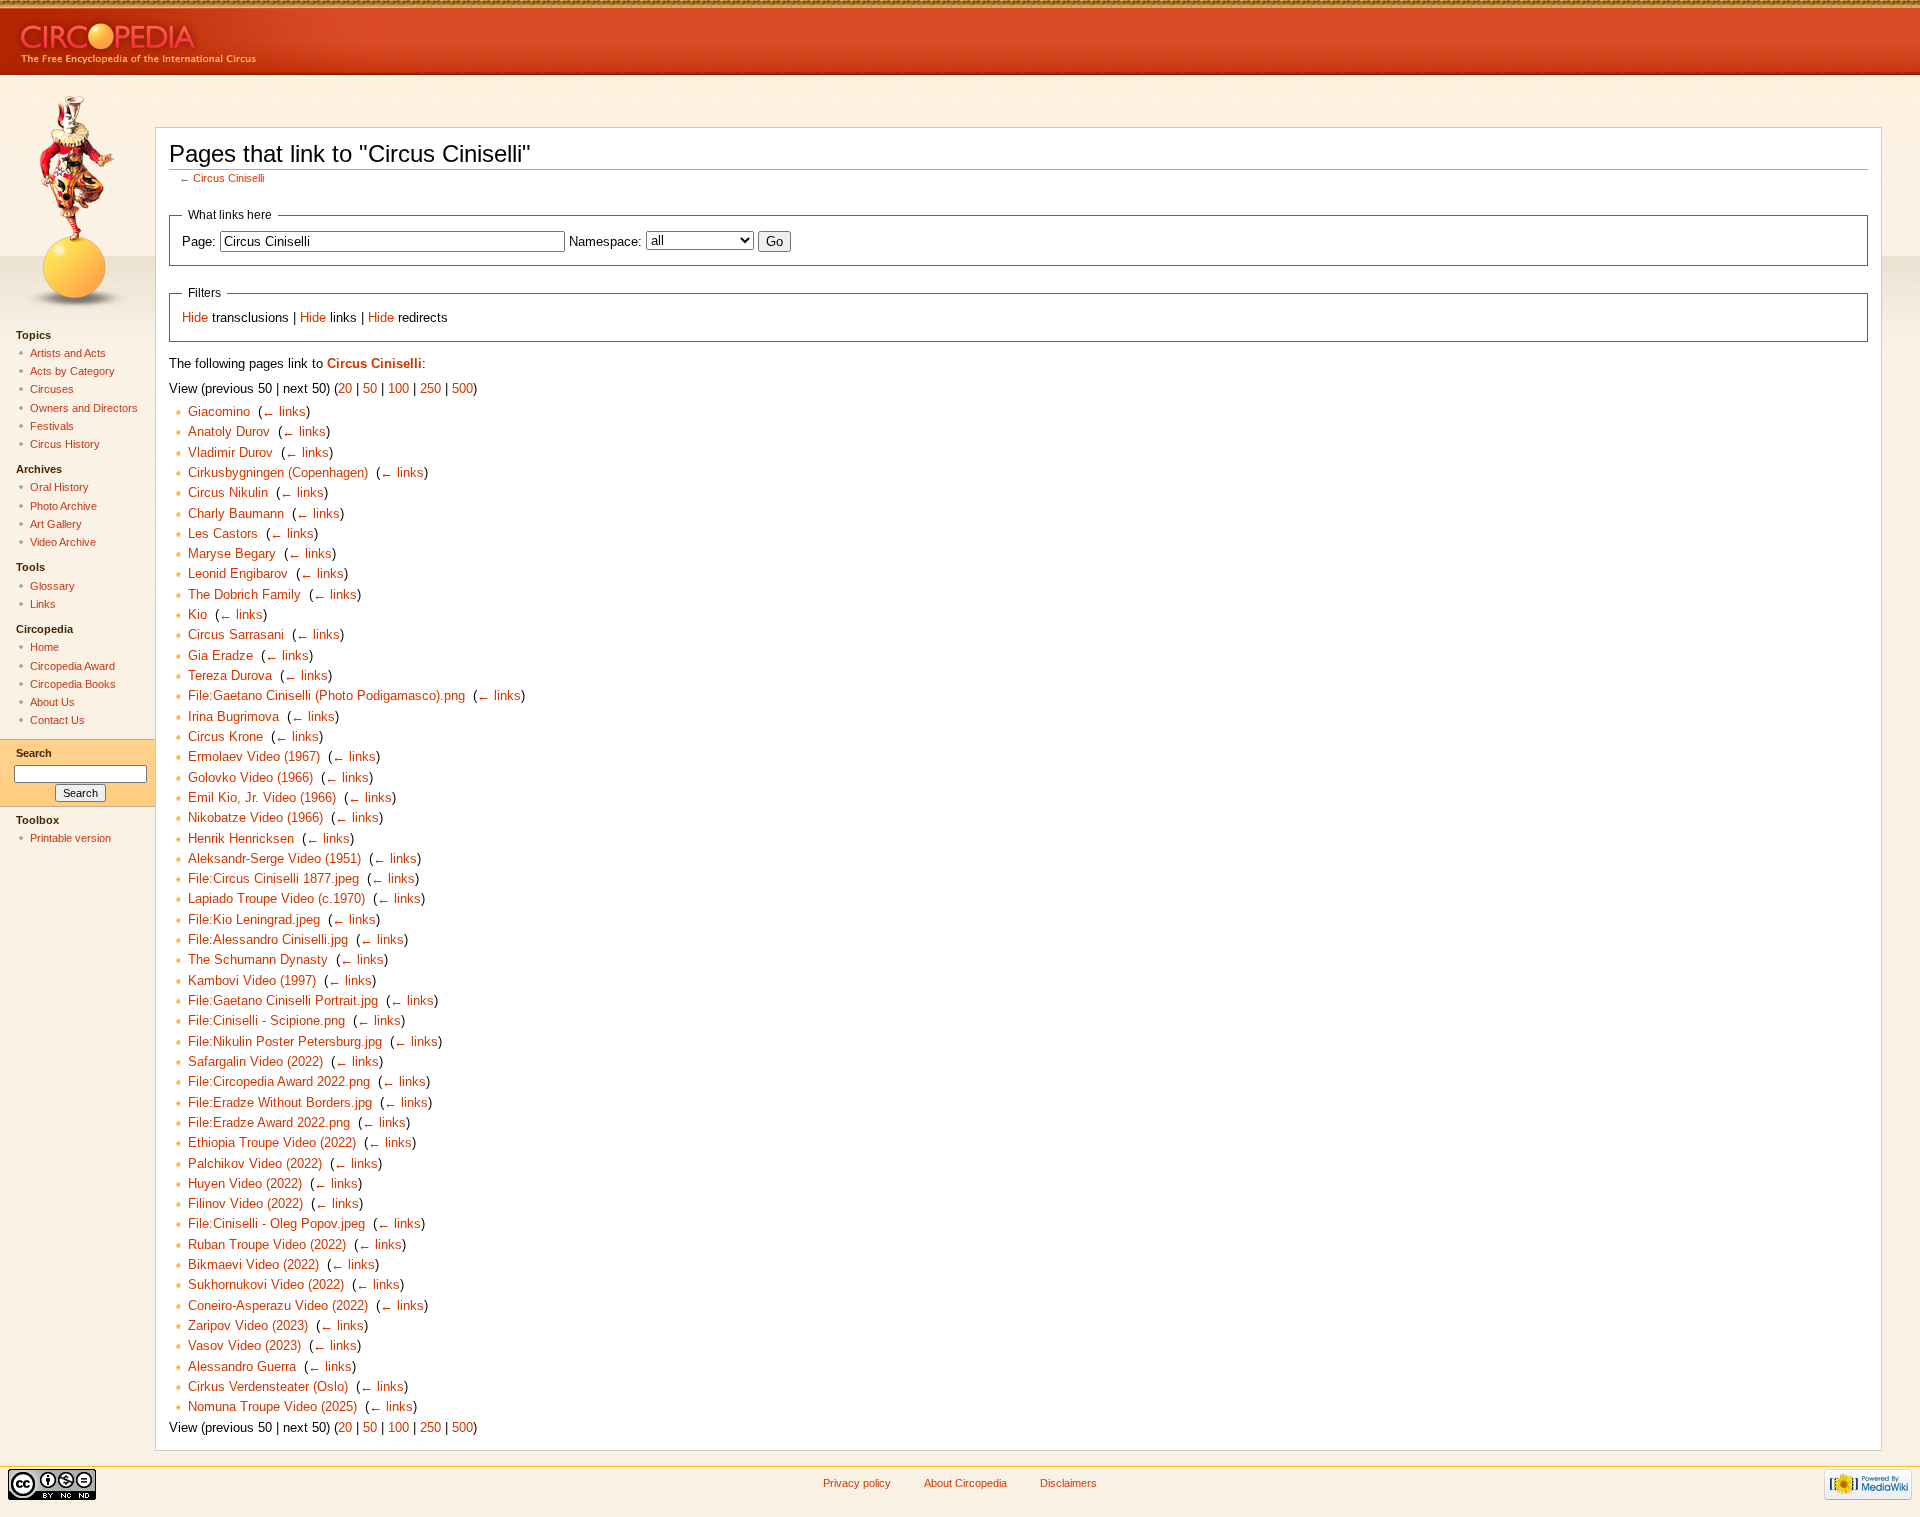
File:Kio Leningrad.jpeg (254, 920)
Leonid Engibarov (238, 574)
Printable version (70, 838)
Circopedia (205, 37)
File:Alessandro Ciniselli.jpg (268, 940)
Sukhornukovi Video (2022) (266, 1285)
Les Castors (223, 534)
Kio (197, 615)
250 (430, 389)
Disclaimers (1068, 1483)
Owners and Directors (84, 408)
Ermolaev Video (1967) (254, 757)
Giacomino (219, 412)
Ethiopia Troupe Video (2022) (272, 1143)
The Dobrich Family (244, 595)
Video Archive (63, 542)
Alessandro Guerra (242, 1367)
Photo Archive (63, 506)
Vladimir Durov (230, 453)
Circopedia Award (72, 666)
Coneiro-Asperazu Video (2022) (278, 1306)
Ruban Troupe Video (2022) (267, 1245)
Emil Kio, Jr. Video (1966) (262, 798)
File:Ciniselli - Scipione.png (266, 1021)
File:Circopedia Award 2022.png (279, 1082)
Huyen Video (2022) (245, 1184)
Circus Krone (225, 737)
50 (370, 389)
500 (462, 389)
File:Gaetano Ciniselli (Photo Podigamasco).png (326, 696)
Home (44, 647)
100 (398, 389)
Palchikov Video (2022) (255, 1164)
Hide (195, 318)
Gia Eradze (220, 656)
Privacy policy (857, 1483)
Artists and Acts (68, 353)
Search (34, 753)
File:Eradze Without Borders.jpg (280, 1103)
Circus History (65, 444)
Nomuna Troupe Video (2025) (272, 1407)
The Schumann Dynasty (258, 960)
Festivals (52, 426)
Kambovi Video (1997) (252, 981)
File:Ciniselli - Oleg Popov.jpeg (276, 1224)
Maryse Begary (232, 554)
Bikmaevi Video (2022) (253, 1265)
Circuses (52, 389)
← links (284, 412)
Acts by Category (72, 371)
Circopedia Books (73, 684)
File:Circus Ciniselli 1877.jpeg (273, 879)
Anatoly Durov (229, 432)
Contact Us (57, 720)
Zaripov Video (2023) (248, 1326)
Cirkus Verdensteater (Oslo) (268, 1387)
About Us (52, 702)
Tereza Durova (230, 676)
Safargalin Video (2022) (255, 1062)
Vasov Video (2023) (244, 1346)
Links (43, 604)
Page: (199, 242)
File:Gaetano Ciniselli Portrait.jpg (283, 1001)
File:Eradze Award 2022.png (269, 1123)
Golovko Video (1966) (250, 778)
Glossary (52, 586)
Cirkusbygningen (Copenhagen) (278, 473)
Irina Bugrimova (233, 717)
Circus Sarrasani (236, 635)
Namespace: (605, 242)
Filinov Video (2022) (245, 1204)
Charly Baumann (236, 514)
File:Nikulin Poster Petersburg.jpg (285, 1042)
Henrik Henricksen (241, 839)
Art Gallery (56, 524)
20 (345, 389)
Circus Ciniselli (228, 178)
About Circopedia (965, 1483)
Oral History (59, 487)
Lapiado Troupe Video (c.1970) (276, 899)
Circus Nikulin (228, 493)
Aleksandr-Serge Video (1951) (274, 859)
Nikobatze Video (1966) (255, 818)
